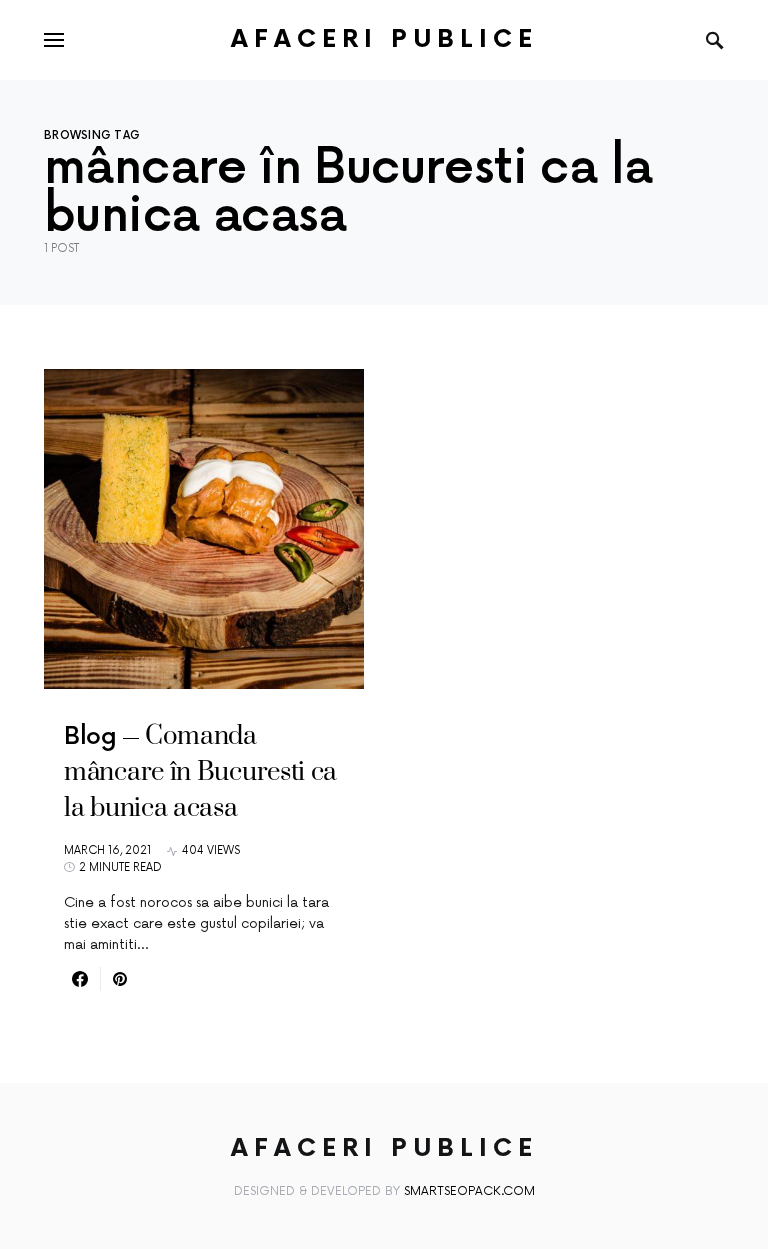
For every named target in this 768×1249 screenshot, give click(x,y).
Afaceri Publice (384, 39)
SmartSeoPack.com (469, 1191)
